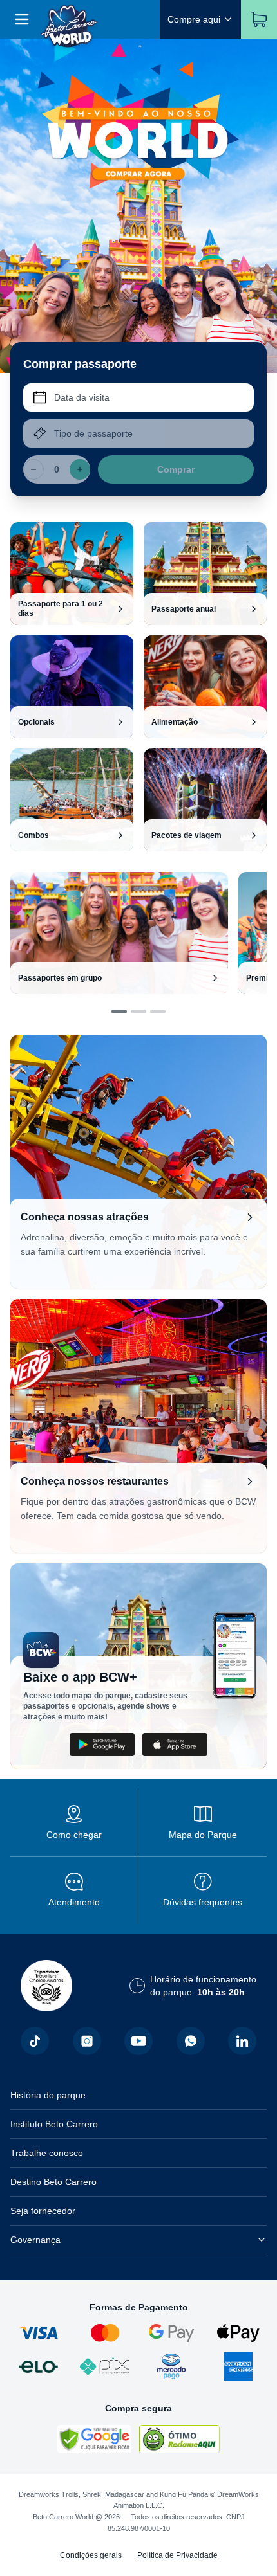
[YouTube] (138, 2041)
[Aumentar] (80, 469)
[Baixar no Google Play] (102, 1745)
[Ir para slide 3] (158, 1011)
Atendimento (74, 1902)
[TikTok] (35, 2041)
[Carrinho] (259, 19)
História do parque (48, 2095)
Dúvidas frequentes (203, 1902)
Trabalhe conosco (47, 2153)
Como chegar (74, 1835)
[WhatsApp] (191, 2041)
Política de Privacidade (177, 2555)
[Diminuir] (33, 469)
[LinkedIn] (242, 2041)
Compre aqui (194, 19)
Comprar (176, 469)
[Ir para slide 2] (138, 1011)
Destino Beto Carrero (53, 2182)
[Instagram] (87, 2041)
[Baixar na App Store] (175, 1745)
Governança (35, 2240)
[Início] (69, 19)
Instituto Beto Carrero (54, 2124)
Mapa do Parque (203, 1835)
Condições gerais (91, 2555)
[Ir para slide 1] (119, 1011)
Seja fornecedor (43, 2211)
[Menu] (22, 19)
